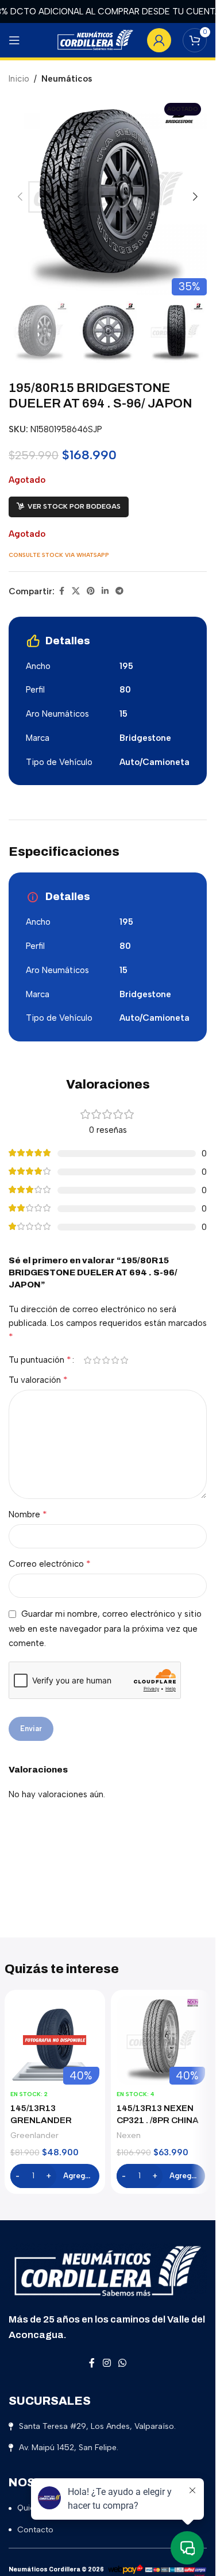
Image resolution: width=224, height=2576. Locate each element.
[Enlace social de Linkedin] (105, 591)
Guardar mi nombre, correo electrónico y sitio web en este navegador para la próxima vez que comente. (105, 1629)
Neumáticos (67, 79)
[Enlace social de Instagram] (107, 2363)
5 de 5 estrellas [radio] (124, 1360)
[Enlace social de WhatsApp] (123, 2363)
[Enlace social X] (76, 591)
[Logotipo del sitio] (95, 40)
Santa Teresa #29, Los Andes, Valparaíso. (97, 2426)
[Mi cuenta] (159, 40)
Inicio (19, 79)
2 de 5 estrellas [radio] (96, 1360)
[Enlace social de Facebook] (61, 591)
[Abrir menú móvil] (14, 40)
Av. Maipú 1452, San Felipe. (69, 2448)
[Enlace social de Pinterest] (91, 591)
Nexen (129, 2135)
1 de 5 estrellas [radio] (87, 1360)
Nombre (28, 1514)
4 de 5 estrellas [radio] (115, 1360)
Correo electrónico (50, 1564)
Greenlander (34, 2135)
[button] (20, 197)
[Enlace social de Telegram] (119, 591)
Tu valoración (38, 1380)
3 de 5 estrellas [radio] (106, 1360)
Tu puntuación (40, 1360)
